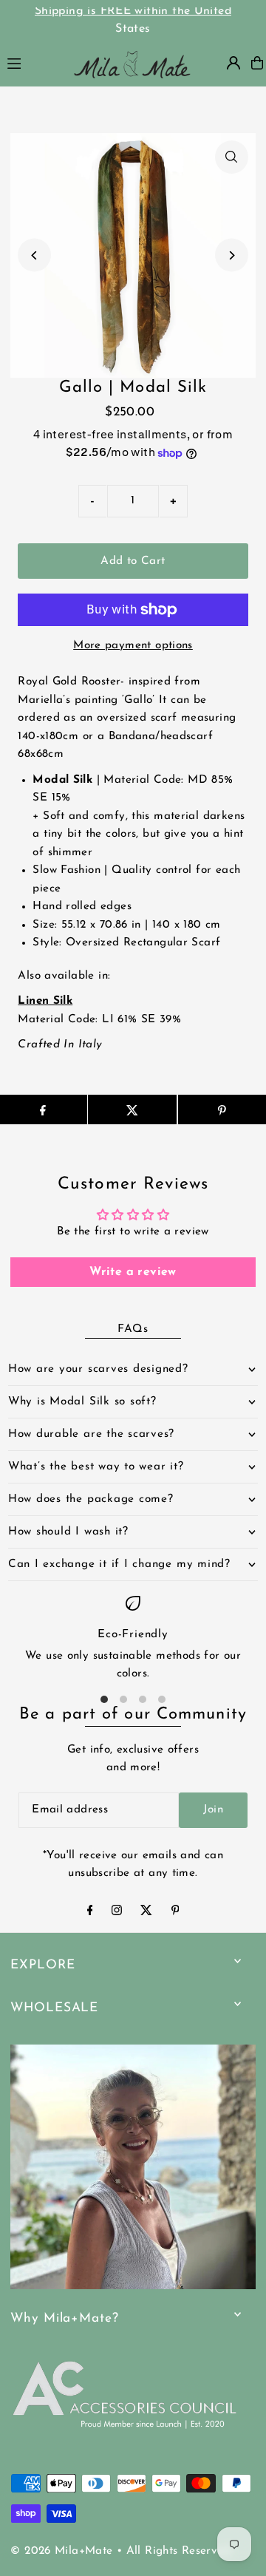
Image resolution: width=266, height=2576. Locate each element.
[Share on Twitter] (132, 1109)
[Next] (232, 255)
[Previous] (34, 255)
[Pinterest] (175, 1913)
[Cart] (257, 63)
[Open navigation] (31, 62)
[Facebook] (90, 1913)
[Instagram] (117, 1913)
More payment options (133, 646)
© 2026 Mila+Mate (61, 2551)
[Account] (233, 63)
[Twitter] (146, 1913)
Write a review (133, 1272)
